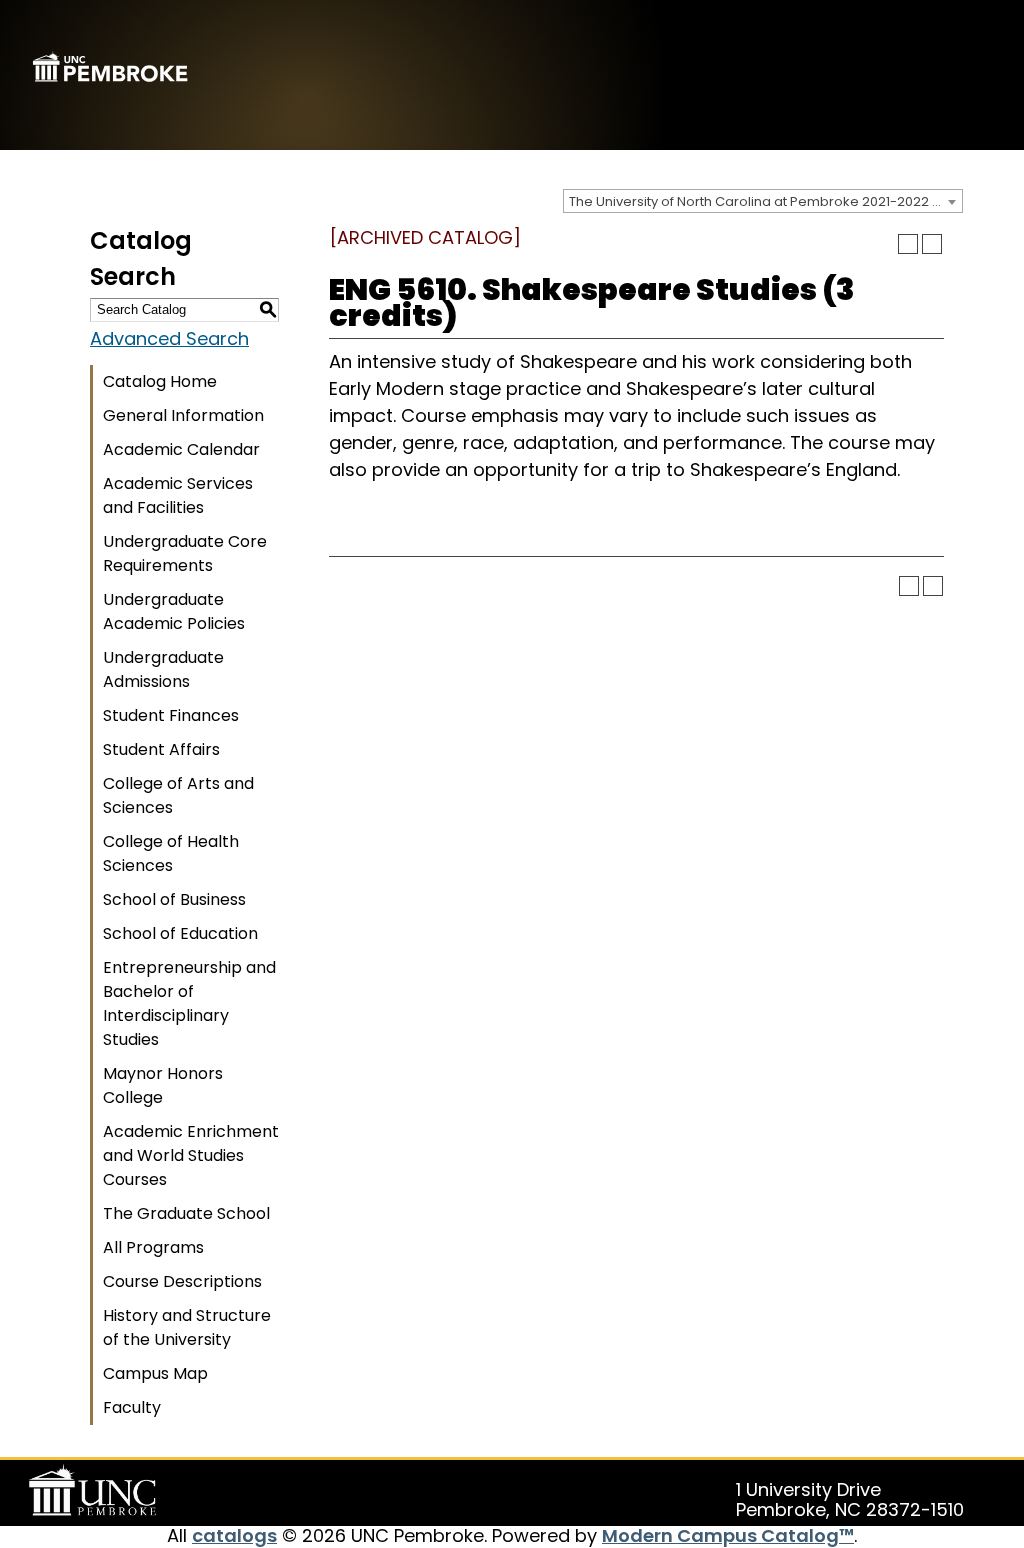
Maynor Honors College (163, 1085)
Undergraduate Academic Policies (174, 611)
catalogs (234, 1535)
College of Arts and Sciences (178, 795)
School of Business (174, 899)
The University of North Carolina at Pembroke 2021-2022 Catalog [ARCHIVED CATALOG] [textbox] (765, 201)
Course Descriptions (182, 1281)
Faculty (132, 1407)
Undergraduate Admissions (163, 669)
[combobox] (763, 201)
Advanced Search (169, 338)
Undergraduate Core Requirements (185, 553)
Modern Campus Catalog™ (728, 1535)
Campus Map (155, 1373)
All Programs (153, 1247)
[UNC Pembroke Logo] (96, 1491)
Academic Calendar (181, 449)
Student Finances (171, 715)
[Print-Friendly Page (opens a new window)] (908, 244)
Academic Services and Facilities (178, 495)
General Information (183, 415)
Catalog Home (160, 381)
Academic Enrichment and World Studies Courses (191, 1155)
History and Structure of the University (187, 1327)
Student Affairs (161, 749)
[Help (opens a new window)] (932, 244)
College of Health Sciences (171, 853)
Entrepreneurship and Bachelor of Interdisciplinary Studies (189, 1003)
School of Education (180, 933)
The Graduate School (186, 1213)
